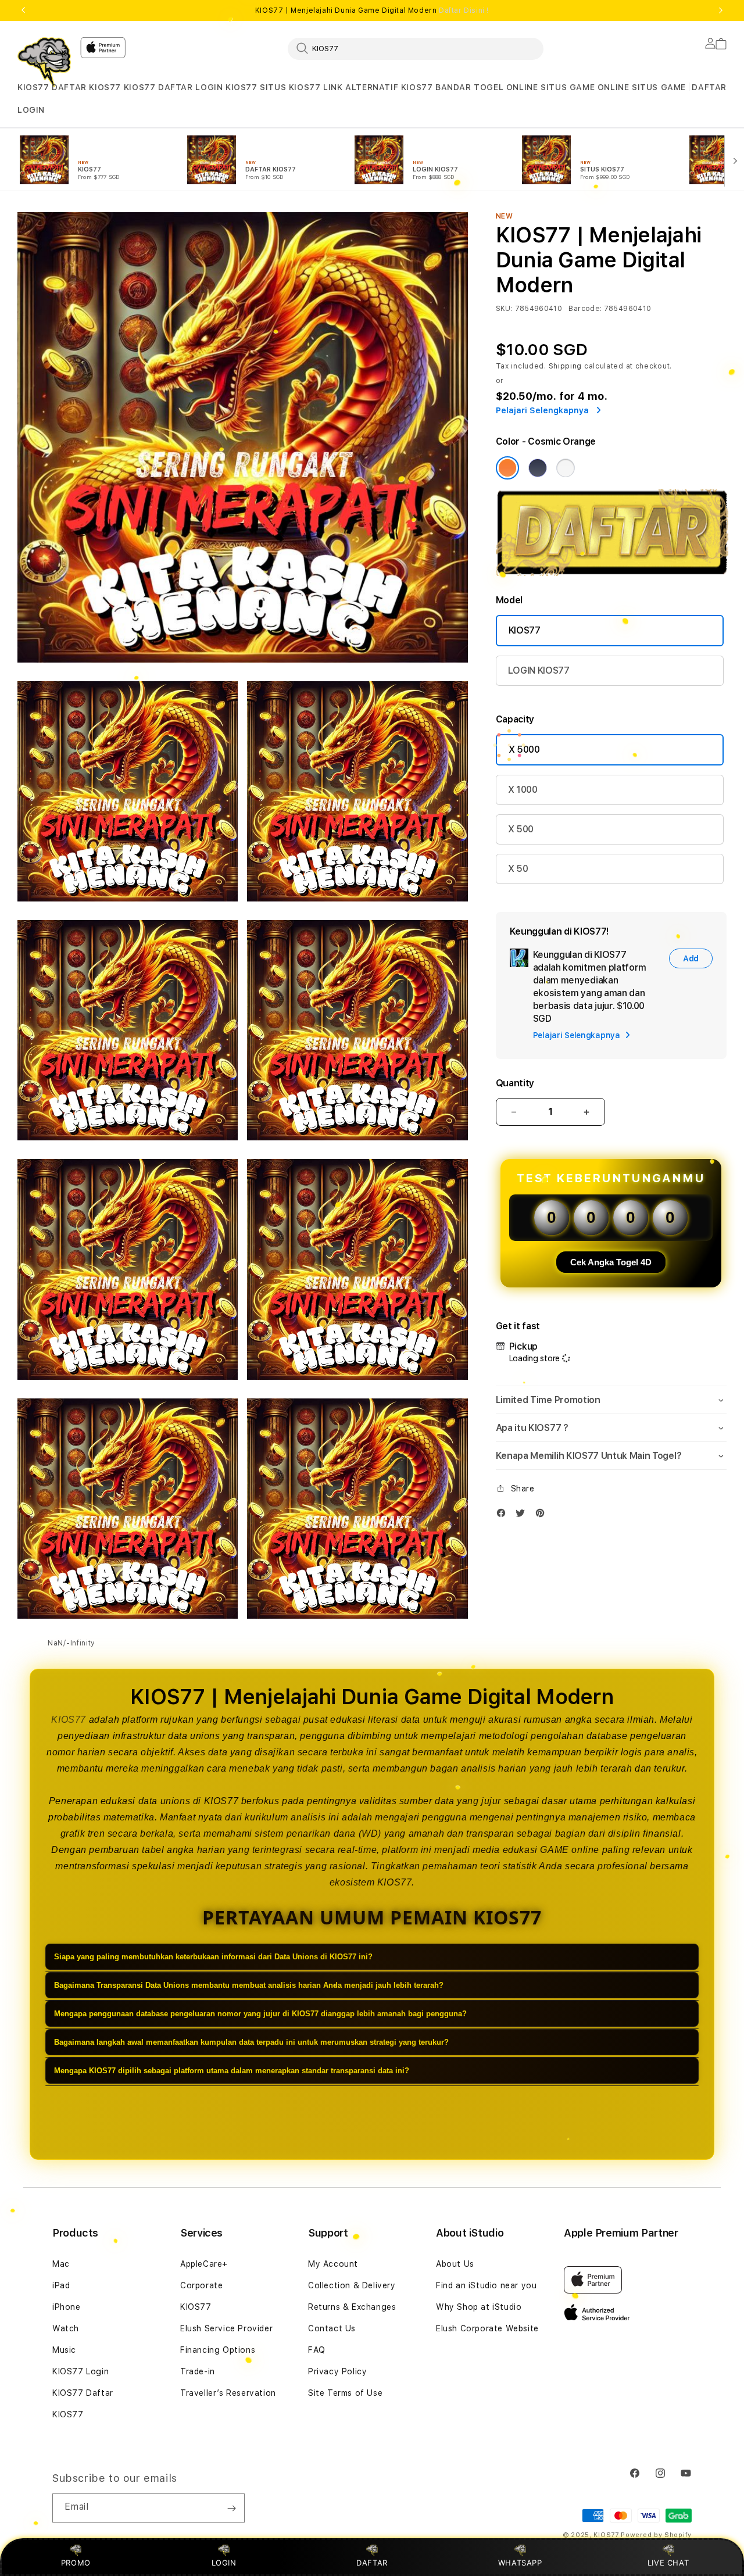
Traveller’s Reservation (228, 2393)
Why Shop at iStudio (479, 2307)
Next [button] (721, 10)
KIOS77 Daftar (83, 2393)
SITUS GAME (659, 87)
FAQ (317, 2350)
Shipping (566, 366)
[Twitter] (523, 1516)
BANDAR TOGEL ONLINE (487, 87)
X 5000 (524, 749)
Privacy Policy (337, 2371)
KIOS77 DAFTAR (158, 87)
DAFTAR (372, 2563)
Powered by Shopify (656, 2535)
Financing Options (218, 2350)
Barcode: (585, 309)
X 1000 (523, 790)
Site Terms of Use (345, 2393)
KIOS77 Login (81, 2371)
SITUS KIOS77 (290, 87)
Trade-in (198, 2371)
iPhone (67, 2307)
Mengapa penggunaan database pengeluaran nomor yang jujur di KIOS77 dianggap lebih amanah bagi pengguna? (260, 2014)
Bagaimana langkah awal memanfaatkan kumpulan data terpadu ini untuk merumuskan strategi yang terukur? (251, 2043)
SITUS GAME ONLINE (585, 87)
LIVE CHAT (668, 2563)
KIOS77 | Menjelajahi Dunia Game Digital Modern (372, 10)
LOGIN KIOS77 (226, 87)
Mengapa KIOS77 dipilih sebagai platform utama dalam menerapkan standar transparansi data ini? (232, 2071)
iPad (61, 2285)
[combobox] (416, 48)
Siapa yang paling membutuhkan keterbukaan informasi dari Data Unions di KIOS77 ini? (213, 1957)
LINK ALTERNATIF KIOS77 (378, 87)
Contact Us (332, 2328)
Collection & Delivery (352, 2285)
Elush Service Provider (226, 2328)
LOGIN (224, 2563)
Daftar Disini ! (464, 10)
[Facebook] (504, 1516)
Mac (61, 2264)
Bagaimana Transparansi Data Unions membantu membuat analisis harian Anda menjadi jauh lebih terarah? (249, 1986)
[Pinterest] (543, 1516)
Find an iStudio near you (486, 2285)
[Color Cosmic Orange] (507, 468)
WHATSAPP (520, 2563)
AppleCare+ (204, 2264)
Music (64, 2350)
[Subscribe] (231, 2508)
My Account (333, 2264)
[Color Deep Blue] (538, 468)
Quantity (515, 1083)
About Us (455, 2264)
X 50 (518, 869)
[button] (33, 87)
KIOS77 (33, 87)
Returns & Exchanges (352, 2307)
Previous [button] (23, 10)
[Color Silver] (566, 468)
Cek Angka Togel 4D (611, 1262)
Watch (66, 2328)
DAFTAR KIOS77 (86, 87)
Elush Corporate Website (487, 2328)
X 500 (521, 829)
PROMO (76, 2563)
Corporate (201, 2285)
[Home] (44, 62)
